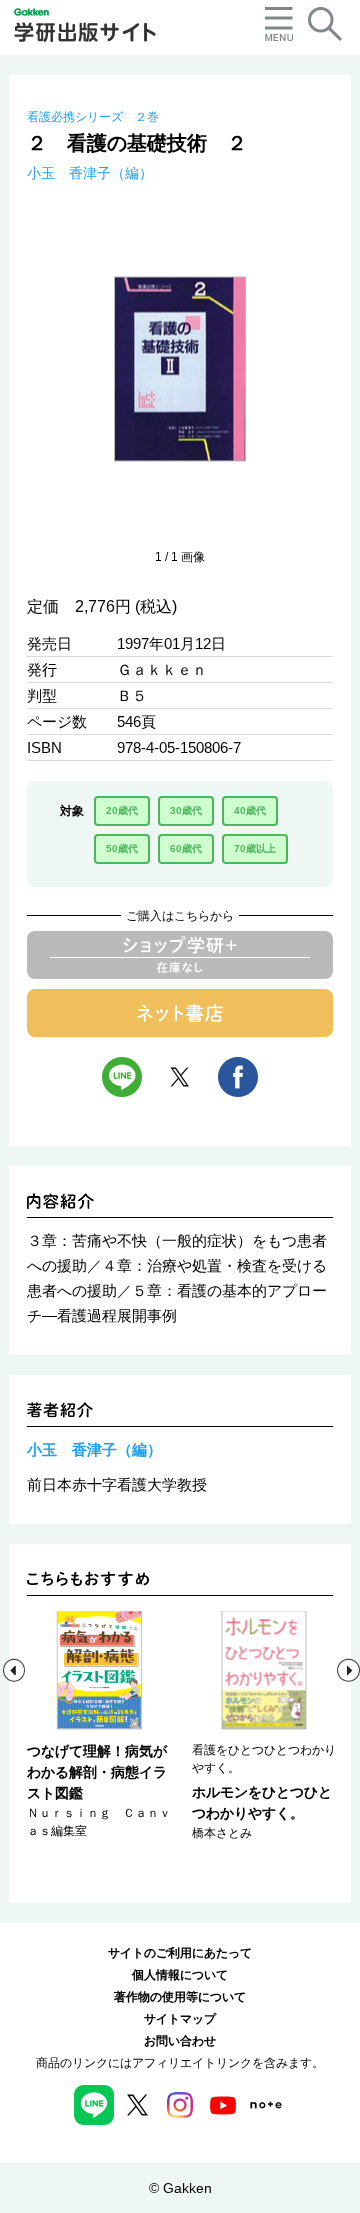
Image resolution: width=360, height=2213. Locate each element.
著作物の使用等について (180, 1997)
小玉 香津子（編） (90, 173)
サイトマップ (180, 2019)
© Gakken (180, 2188)
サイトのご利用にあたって (180, 1953)
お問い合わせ (180, 2041)
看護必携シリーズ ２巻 (93, 117)
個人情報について (180, 1975)
